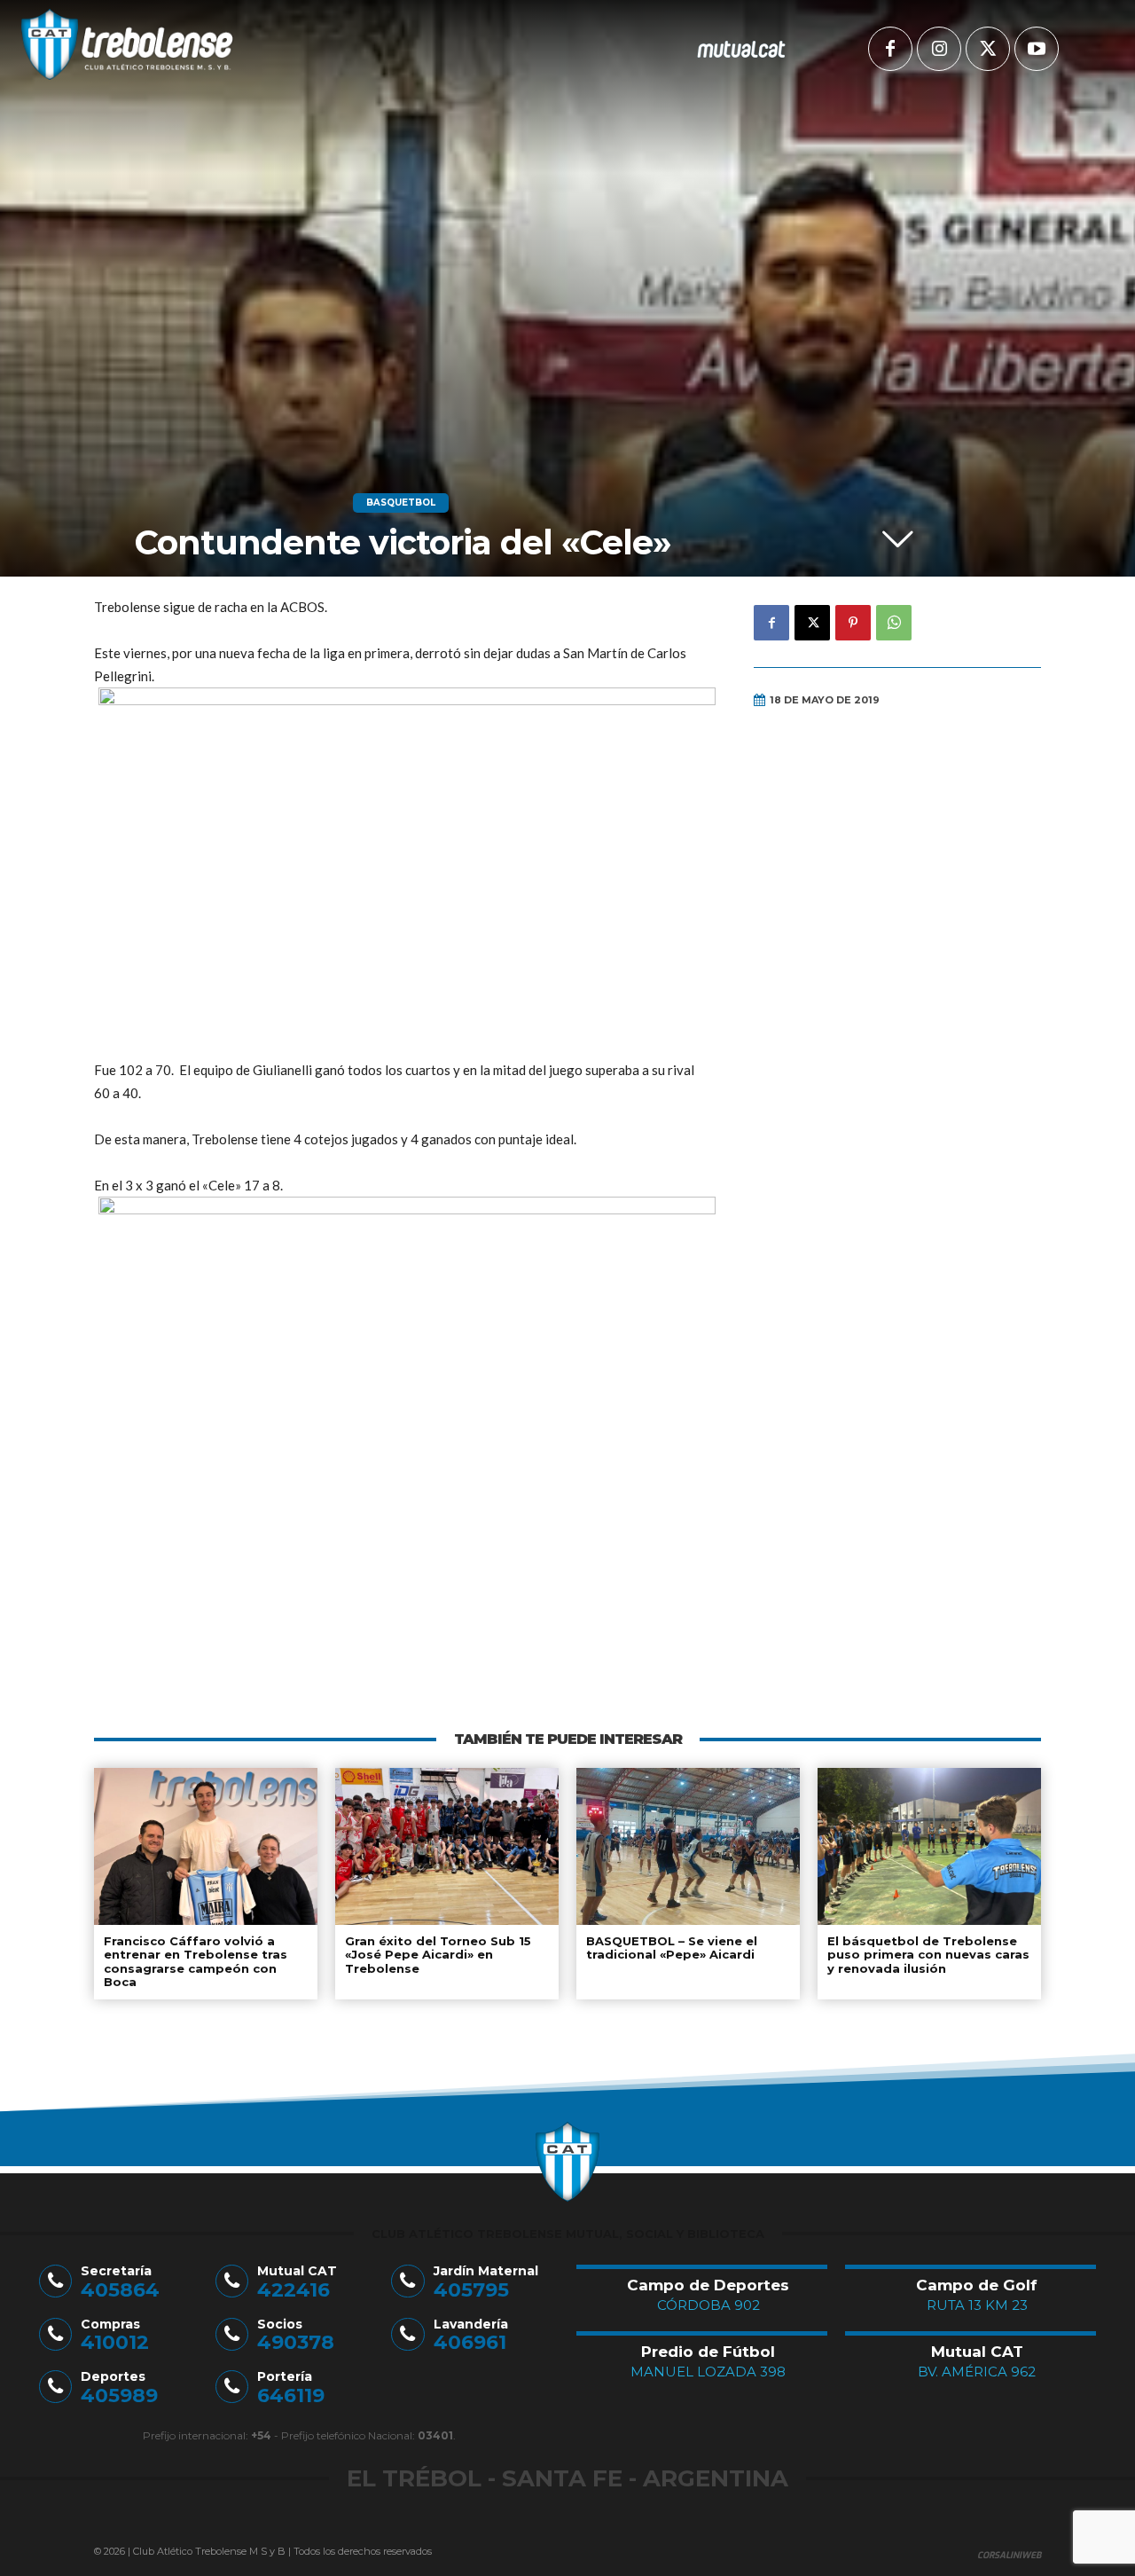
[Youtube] (1037, 49)
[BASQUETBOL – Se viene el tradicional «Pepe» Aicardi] (688, 1846)
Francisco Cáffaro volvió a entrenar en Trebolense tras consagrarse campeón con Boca (196, 1962)
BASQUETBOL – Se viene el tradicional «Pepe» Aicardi (672, 1948)
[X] (988, 49)
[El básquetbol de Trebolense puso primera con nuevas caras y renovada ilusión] (929, 1846)
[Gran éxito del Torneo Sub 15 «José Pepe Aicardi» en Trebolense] (447, 1846)
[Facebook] (890, 49)
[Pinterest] (853, 623)
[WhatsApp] (894, 623)
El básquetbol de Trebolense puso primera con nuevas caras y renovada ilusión (928, 1955)
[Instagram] (939, 49)
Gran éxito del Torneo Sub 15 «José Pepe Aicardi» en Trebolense (438, 1955)
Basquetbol (401, 503)
